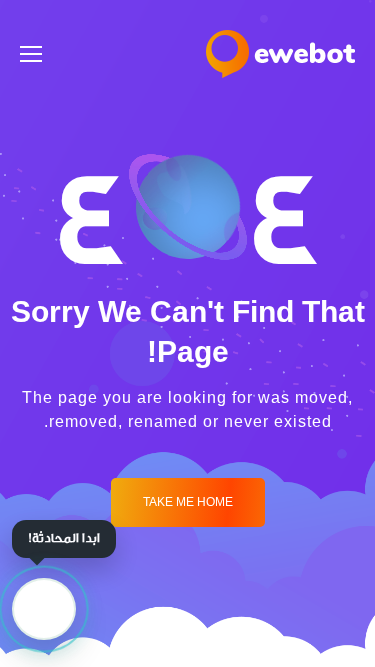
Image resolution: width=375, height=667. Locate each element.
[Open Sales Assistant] (44, 609)
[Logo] (280, 54)
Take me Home (188, 502)
